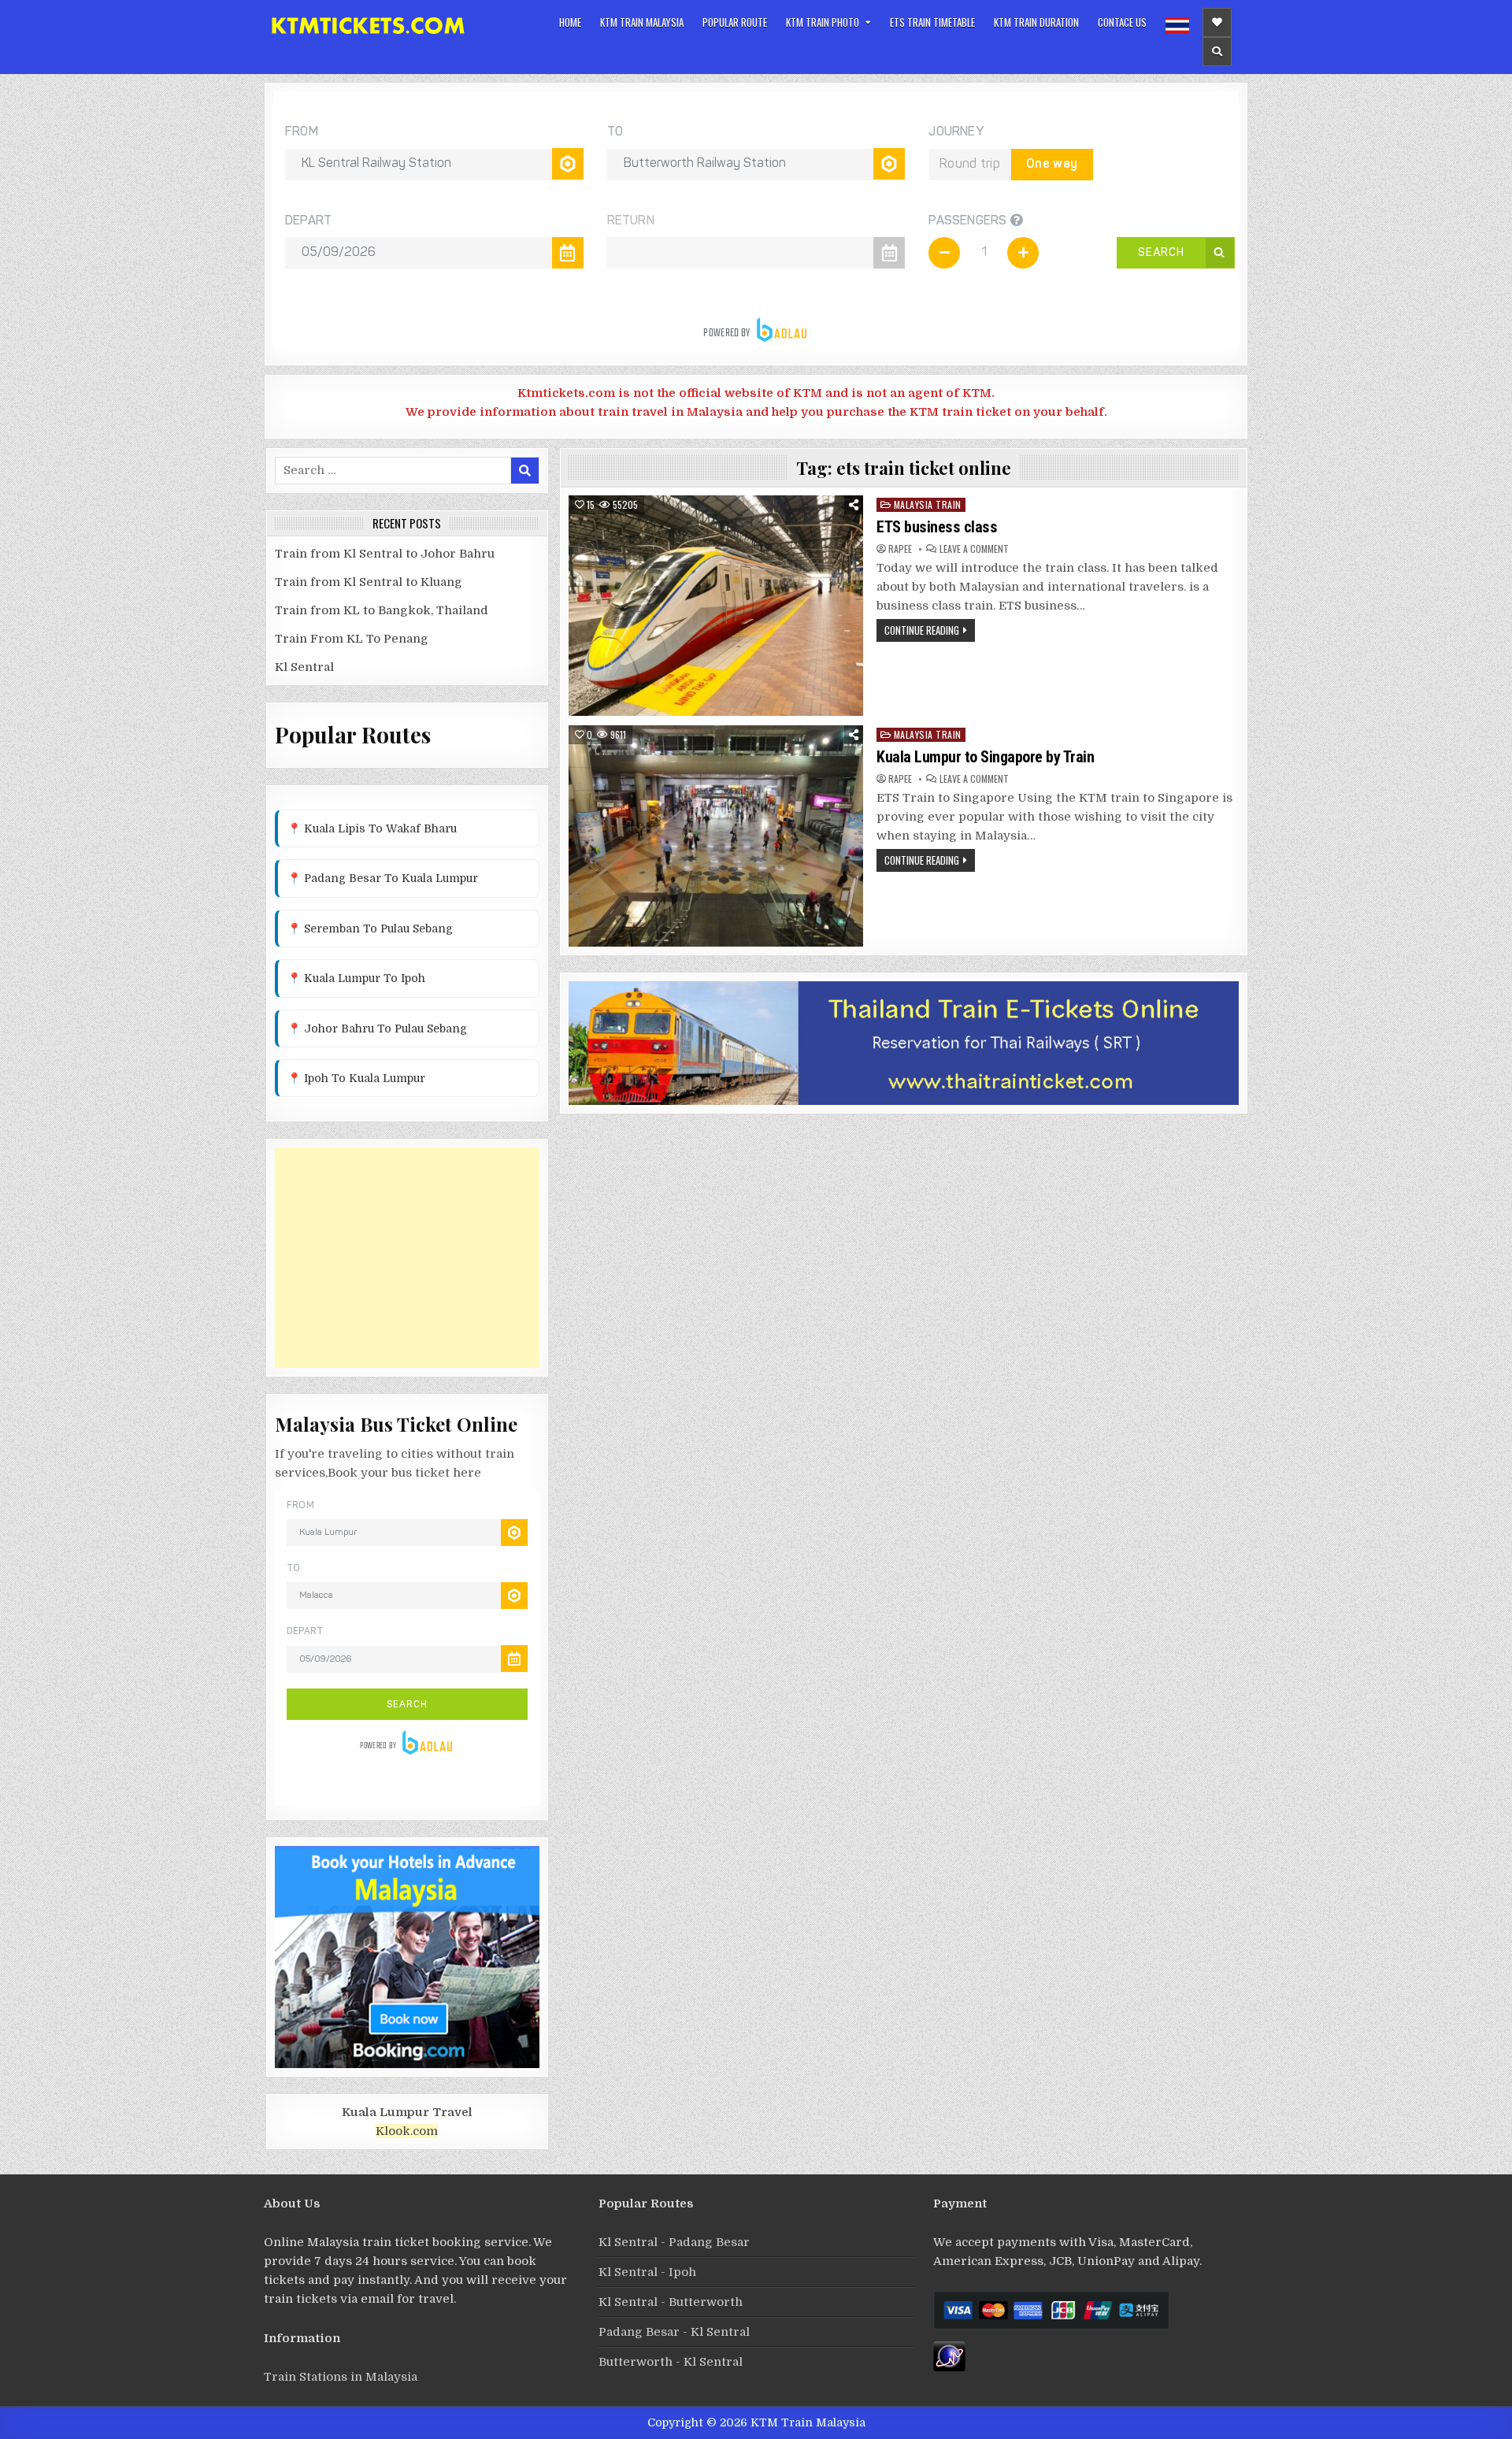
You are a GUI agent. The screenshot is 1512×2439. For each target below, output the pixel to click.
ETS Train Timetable (932, 22)
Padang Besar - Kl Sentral (674, 2332)
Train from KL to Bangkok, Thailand (382, 610)
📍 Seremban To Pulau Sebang (370, 929)
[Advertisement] (407, 1258)
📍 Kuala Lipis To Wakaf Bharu (372, 828)
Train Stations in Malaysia (341, 2377)
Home (570, 22)
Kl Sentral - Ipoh (647, 2272)
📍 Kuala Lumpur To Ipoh (356, 978)
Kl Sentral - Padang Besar (674, 2242)
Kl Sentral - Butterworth (671, 2302)
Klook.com (407, 2131)
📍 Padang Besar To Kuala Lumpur (383, 878)
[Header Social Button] (1217, 22)
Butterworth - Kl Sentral (671, 2362)
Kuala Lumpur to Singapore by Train (985, 757)
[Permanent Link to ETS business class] (716, 606)
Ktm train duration (1036, 22)
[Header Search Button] (1217, 52)
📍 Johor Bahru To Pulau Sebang (377, 1029)
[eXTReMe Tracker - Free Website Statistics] (949, 2367)
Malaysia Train (928, 504)
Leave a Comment (974, 549)
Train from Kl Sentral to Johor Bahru (385, 554)
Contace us (1122, 22)
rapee (900, 549)
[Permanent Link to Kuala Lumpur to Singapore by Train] (716, 836)
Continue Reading (922, 630)
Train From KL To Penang (352, 639)
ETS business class (939, 527)
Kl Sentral (304, 667)
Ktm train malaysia (642, 22)
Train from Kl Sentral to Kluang (369, 582)
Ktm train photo (823, 22)
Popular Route (735, 22)
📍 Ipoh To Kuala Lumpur (356, 1078)
